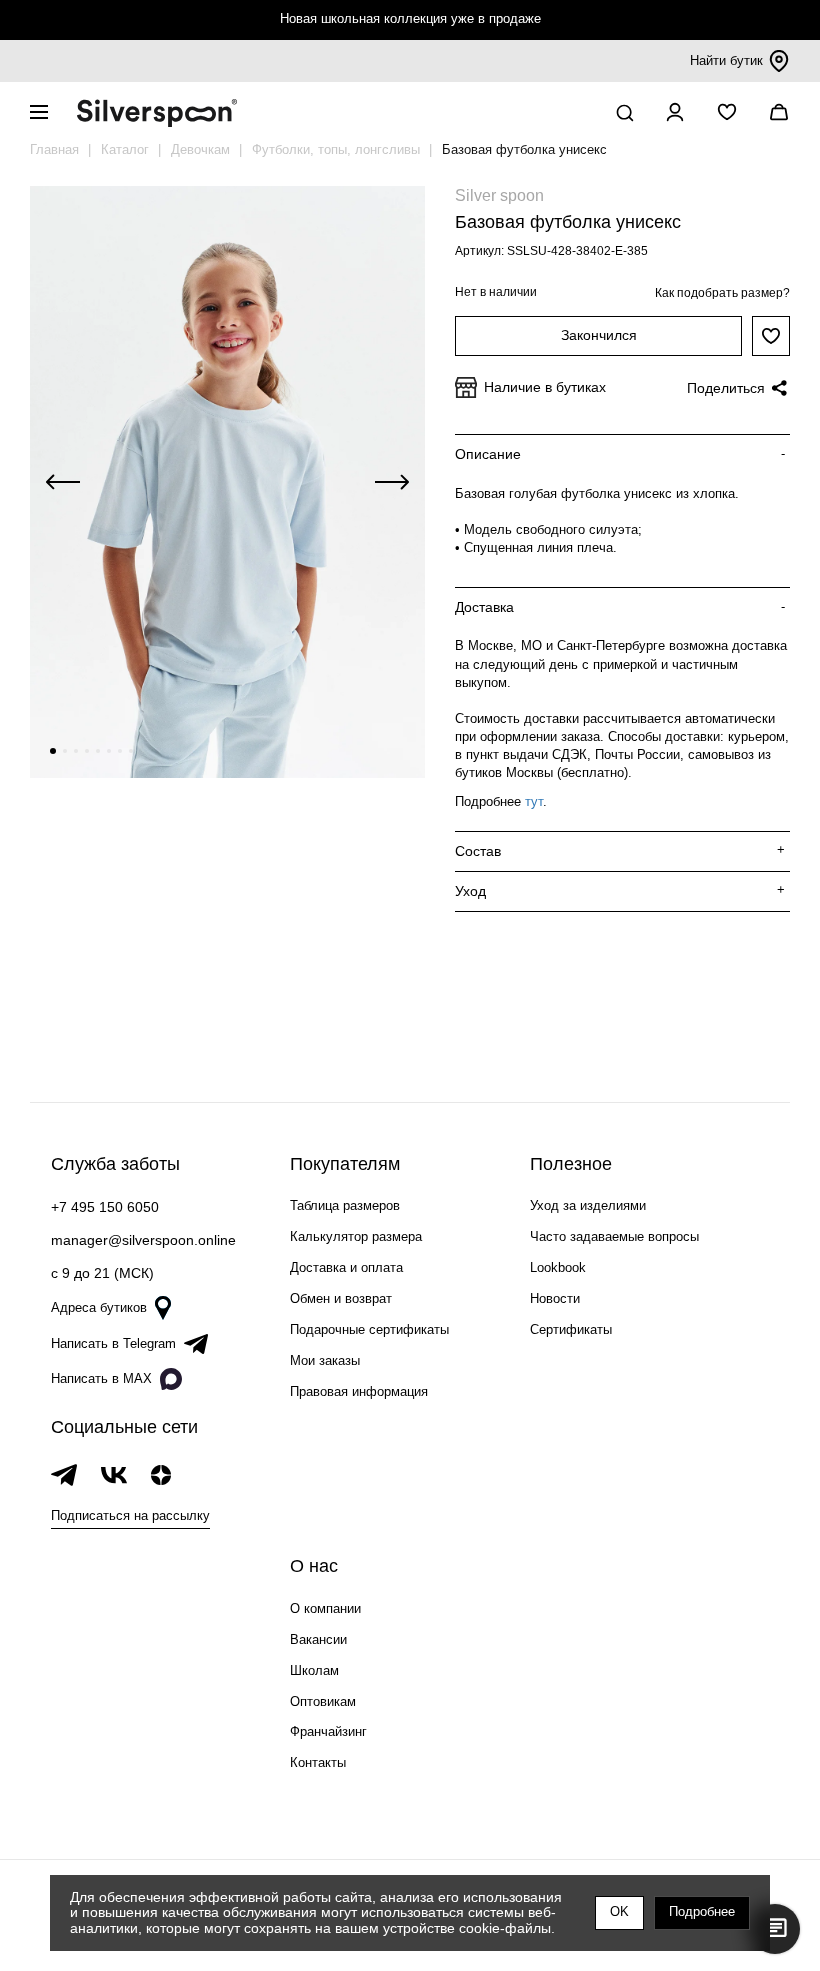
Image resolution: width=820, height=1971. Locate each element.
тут (534, 801)
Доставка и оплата (346, 1267)
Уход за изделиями (588, 1205)
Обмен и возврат (341, 1298)
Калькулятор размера (356, 1236)
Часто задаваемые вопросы (614, 1236)
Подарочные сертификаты (369, 1329)
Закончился (599, 335)
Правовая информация (359, 1391)
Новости (555, 1298)
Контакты (318, 1762)
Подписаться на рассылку (130, 1515)
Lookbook (558, 1267)
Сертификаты (571, 1329)
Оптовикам (323, 1701)
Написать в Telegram (113, 1343)
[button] (53, 751)
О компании (325, 1608)
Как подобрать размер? (722, 293)
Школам (314, 1670)
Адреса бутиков (99, 1307)
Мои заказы (325, 1360)
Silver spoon (499, 195)
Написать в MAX (101, 1378)
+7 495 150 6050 (105, 1207)
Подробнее (702, 1911)
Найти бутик (726, 60)
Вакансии (318, 1639)
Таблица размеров (345, 1205)
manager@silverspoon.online (143, 1240)
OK (619, 1911)
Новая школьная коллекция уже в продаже (410, 18)
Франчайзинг (328, 1731)
